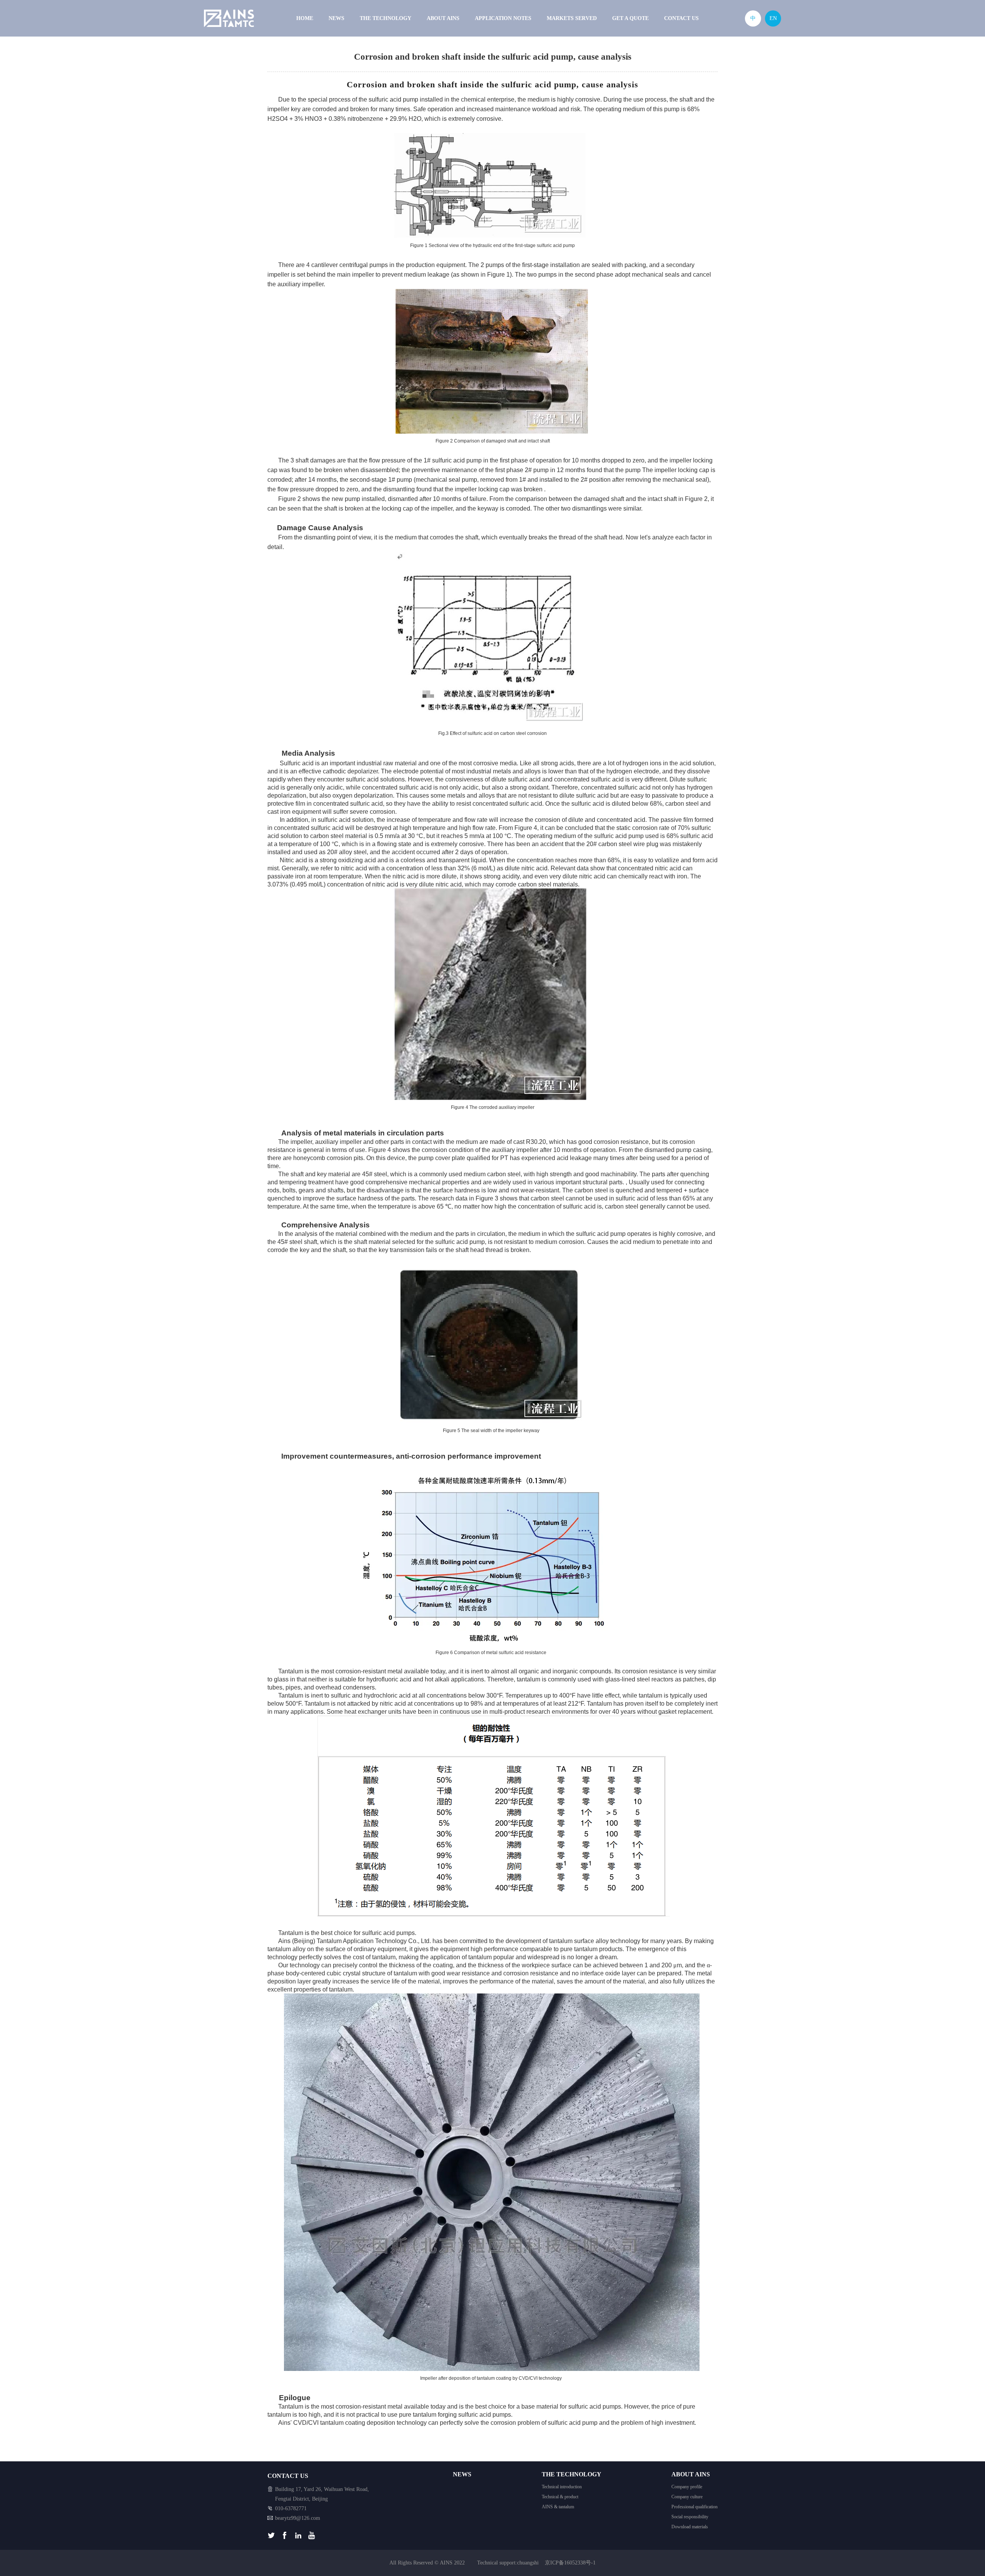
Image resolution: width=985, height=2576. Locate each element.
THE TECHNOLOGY (386, 18)
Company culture (687, 2497)
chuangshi (528, 2563)
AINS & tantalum (558, 2507)
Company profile (687, 2487)
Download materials (690, 2527)
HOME (305, 18)
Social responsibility (690, 2517)
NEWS (336, 18)
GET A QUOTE (630, 18)
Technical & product (560, 2497)
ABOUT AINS (443, 18)
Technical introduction (562, 2487)
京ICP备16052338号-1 (570, 2563)
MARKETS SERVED (572, 18)
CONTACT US (681, 18)
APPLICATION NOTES (503, 18)
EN (773, 18)
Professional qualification (695, 2507)
